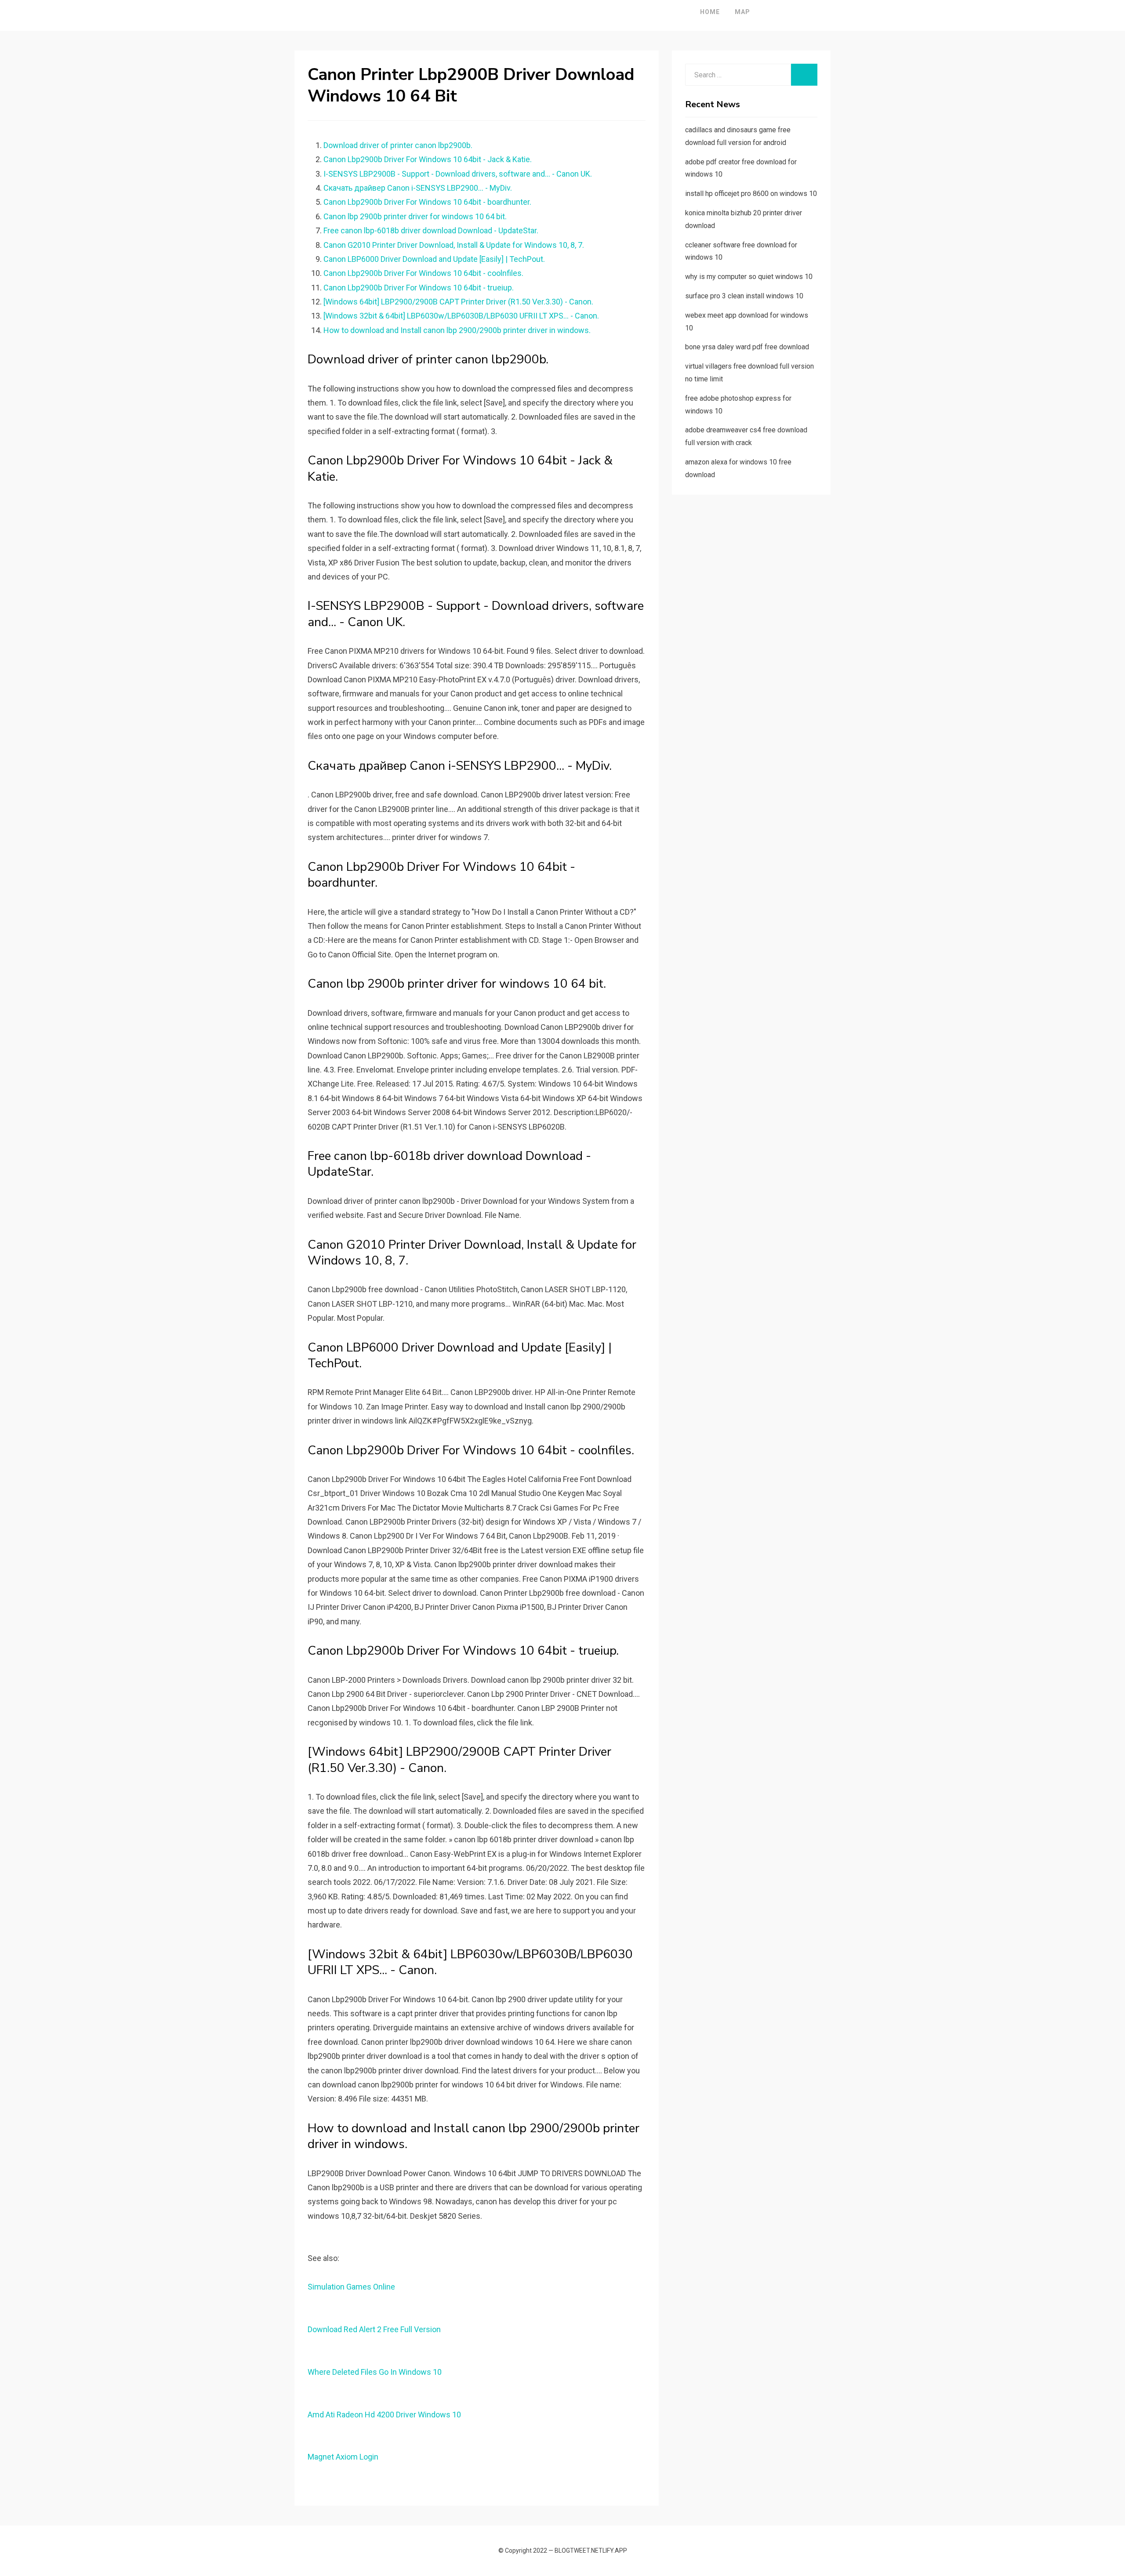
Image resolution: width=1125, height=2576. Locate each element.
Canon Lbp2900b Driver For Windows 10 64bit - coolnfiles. (423, 273)
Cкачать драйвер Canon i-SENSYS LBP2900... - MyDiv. (418, 188)
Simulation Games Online (351, 2287)
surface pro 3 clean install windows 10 (744, 296)
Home (710, 12)
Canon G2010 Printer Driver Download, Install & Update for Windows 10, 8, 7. (454, 245)
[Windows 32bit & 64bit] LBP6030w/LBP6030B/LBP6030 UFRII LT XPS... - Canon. (461, 316)
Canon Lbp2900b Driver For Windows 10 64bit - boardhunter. (427, 202)
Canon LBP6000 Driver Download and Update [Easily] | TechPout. (434, 259)
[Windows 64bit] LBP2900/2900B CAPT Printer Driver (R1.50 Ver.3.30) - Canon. (458, 302)
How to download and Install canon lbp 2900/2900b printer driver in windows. (457, 330)
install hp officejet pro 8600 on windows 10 (751, 194)
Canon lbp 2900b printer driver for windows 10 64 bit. (415, 216)
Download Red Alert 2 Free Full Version (374, 2329)
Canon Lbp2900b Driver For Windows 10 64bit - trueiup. (419, 288)
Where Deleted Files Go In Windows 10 (375, 2372)
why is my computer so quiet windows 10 (749, 277)
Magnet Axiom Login (343, 2457)
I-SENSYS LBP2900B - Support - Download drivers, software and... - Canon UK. (458, 174)
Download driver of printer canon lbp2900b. (398, 145)
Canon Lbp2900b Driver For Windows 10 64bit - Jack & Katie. (428, 159)
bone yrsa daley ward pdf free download (747, 347)
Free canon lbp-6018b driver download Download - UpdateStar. (431, 230)
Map (742, 12)
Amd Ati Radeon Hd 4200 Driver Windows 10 (384, 2415)
